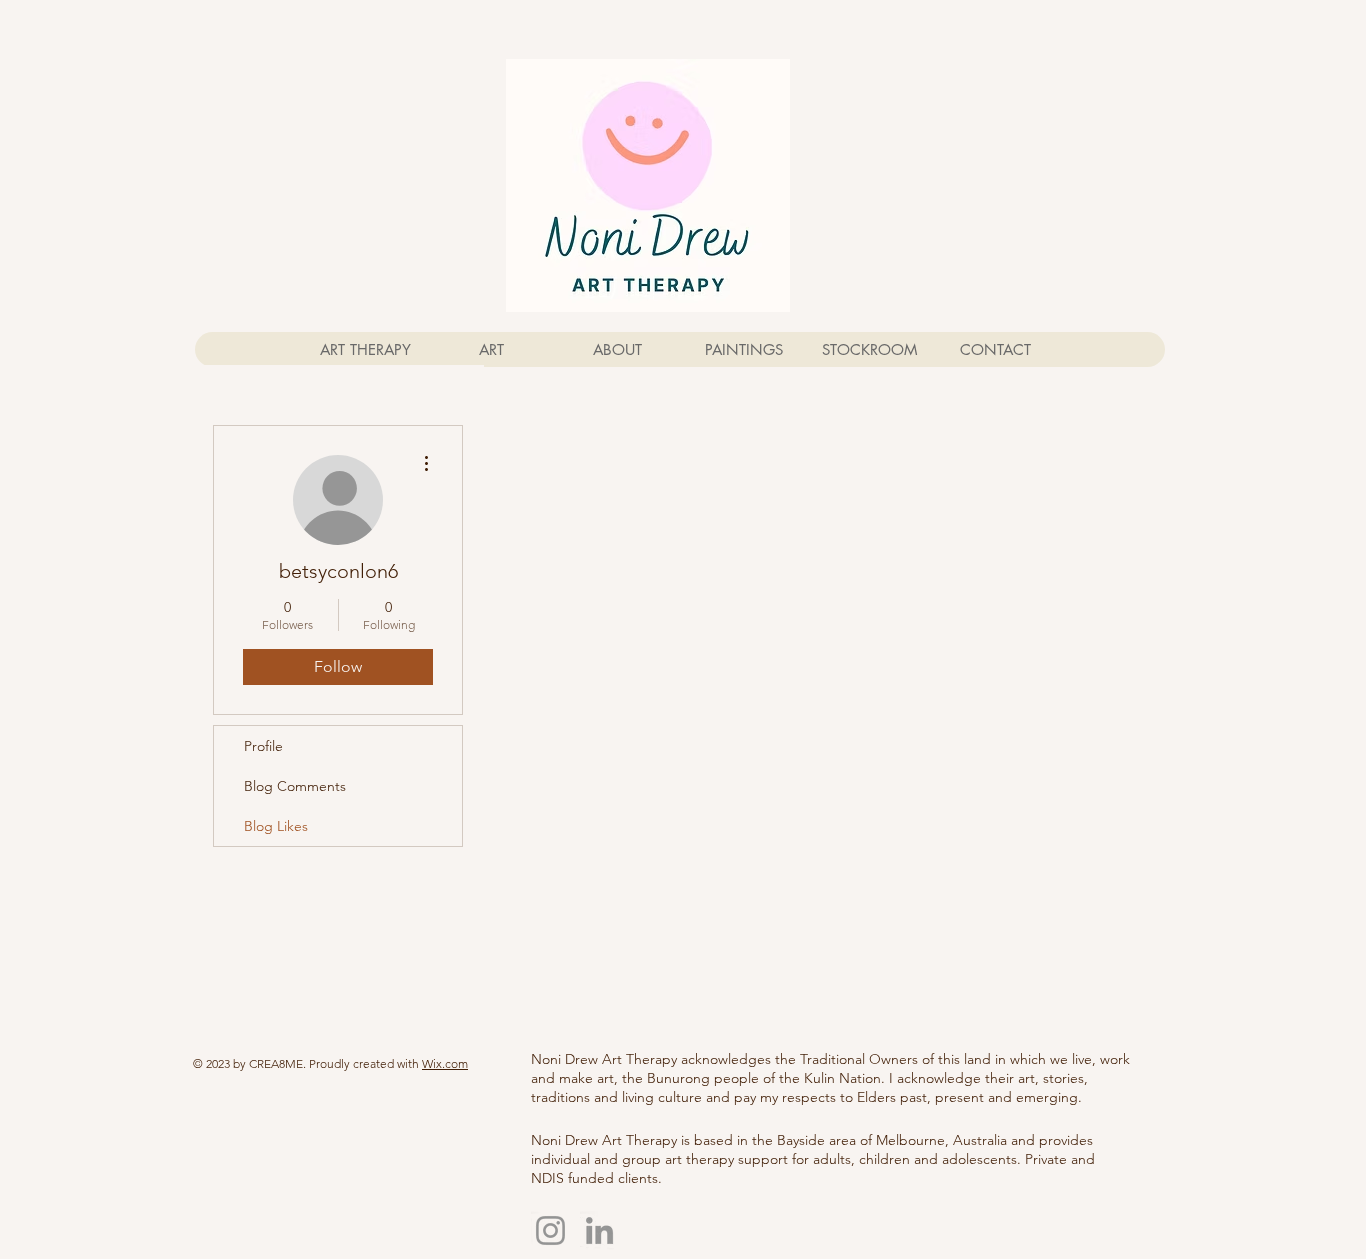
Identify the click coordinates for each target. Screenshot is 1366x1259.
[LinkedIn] (599, 1230)
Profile (263, 746)
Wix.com (445, 1063)
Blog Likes (276, 826)
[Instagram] (550, 1230)
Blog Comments (295, 786)
